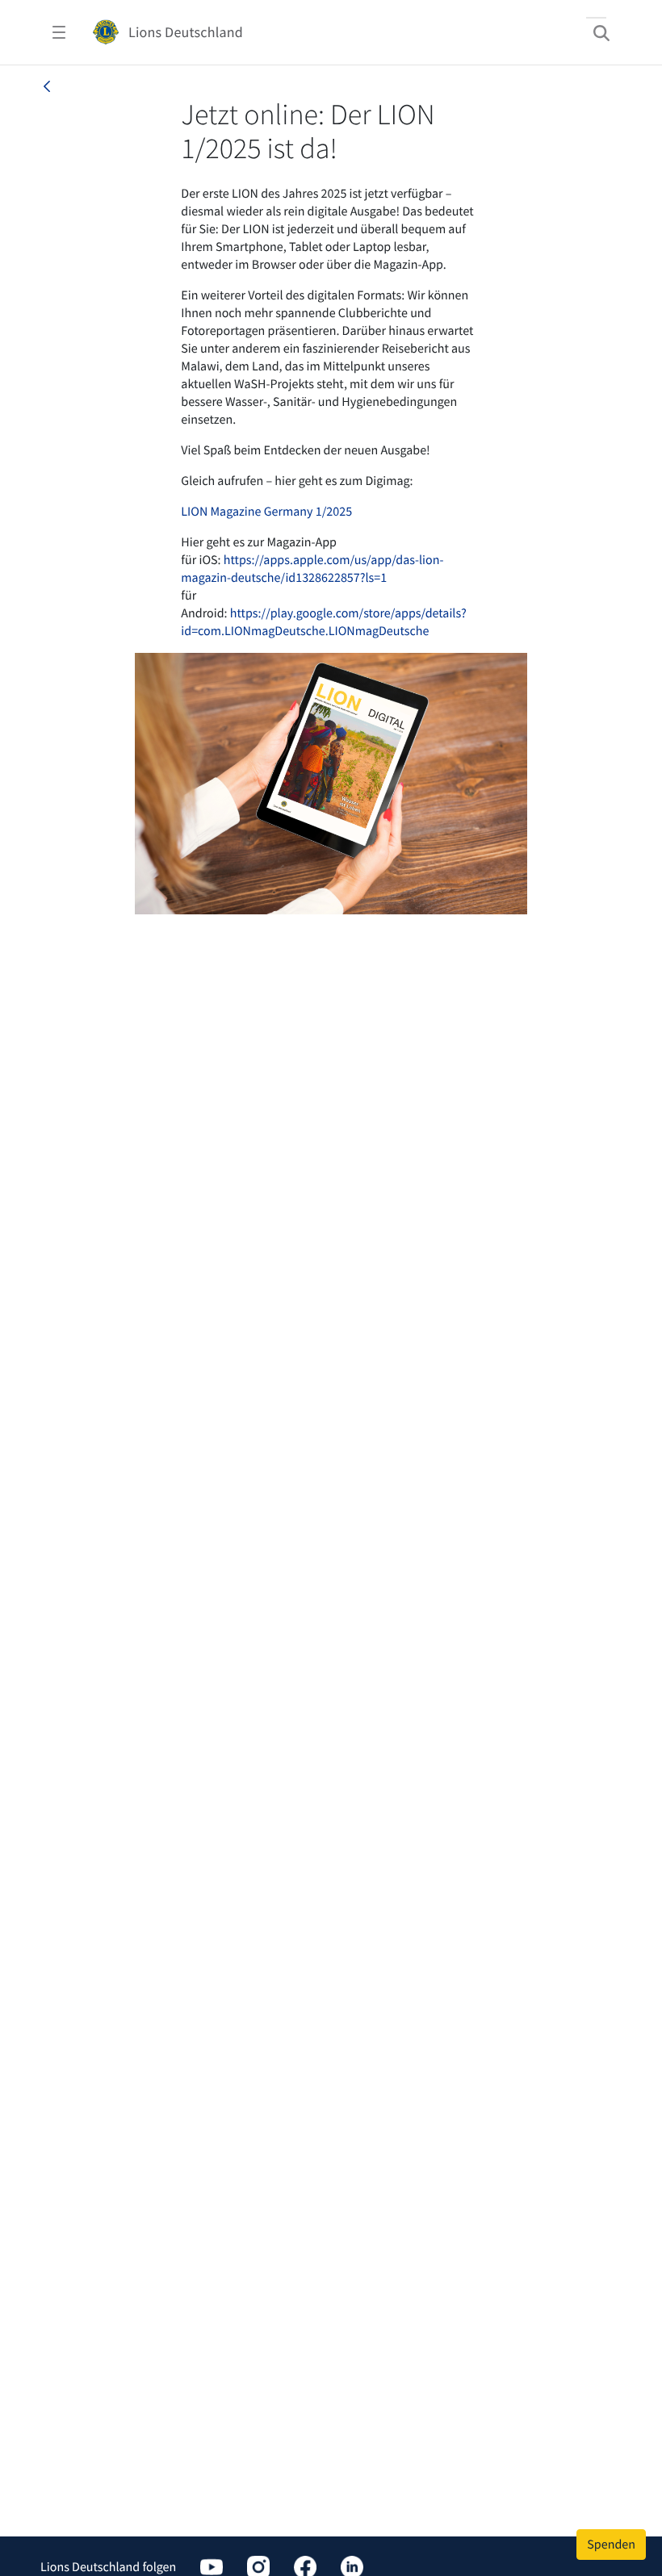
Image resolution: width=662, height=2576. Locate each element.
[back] (47, 86)
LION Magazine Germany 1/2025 (266, 512)
